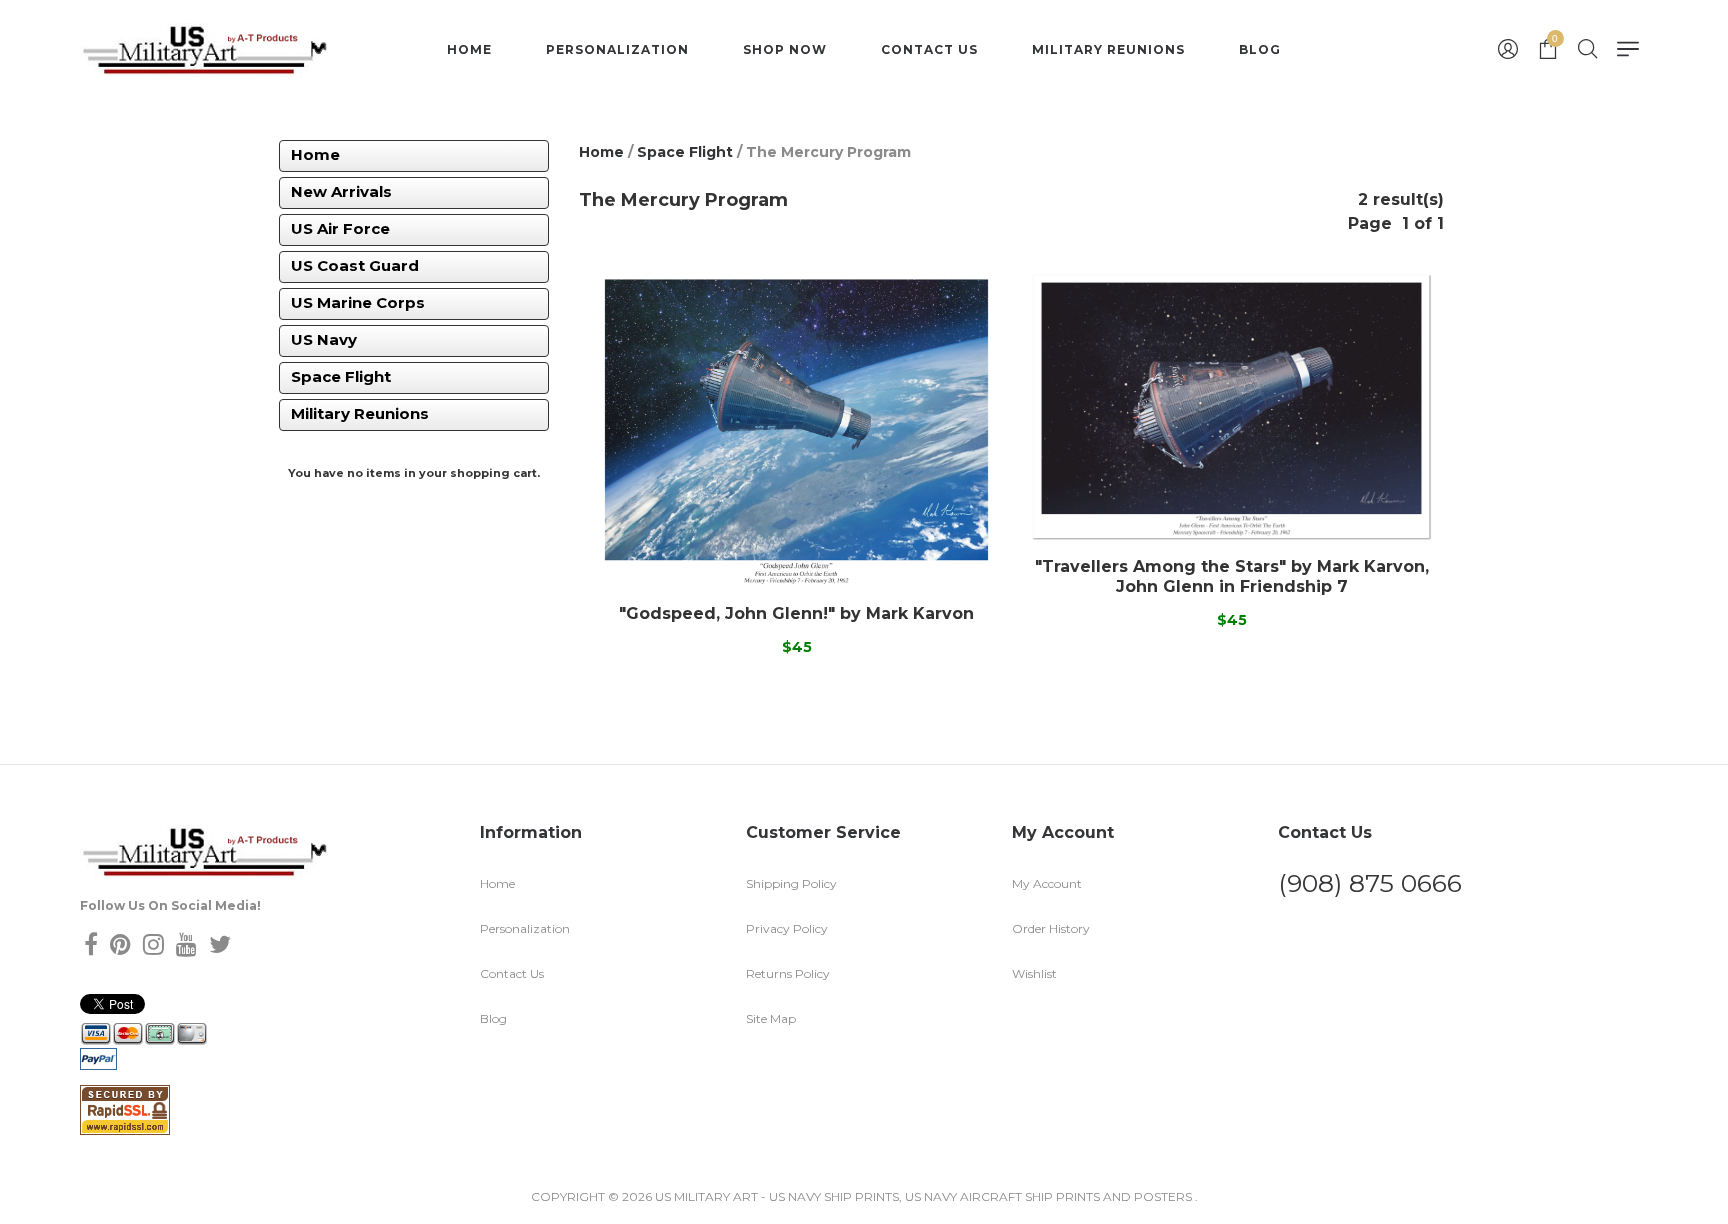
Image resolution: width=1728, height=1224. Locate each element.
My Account (1047, 883)
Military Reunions (1108, 49)
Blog (1260, 49)
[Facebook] (91, 944)
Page (1370, 223)
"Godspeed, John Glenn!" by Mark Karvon (796, 613)
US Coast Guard (355, 265)
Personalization (617, 49)
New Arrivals (341, 191)
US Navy (324, 339)
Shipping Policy (791, 883)
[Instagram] (153, 944)
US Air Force (340, 228)
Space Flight (341, 376)
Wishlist (1034, 973)
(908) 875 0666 (1370, 883)
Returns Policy (788, 973)
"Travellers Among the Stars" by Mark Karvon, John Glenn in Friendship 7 (1232, 576)
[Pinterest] (120, 944)
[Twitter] (220, 944)
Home (469, 49)
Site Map (771, 1018)
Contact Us (929, 49)
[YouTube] (186, 944)
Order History (1051, 928)
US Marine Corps (358, 302)
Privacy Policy (787, 928)
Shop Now (785, 49)
